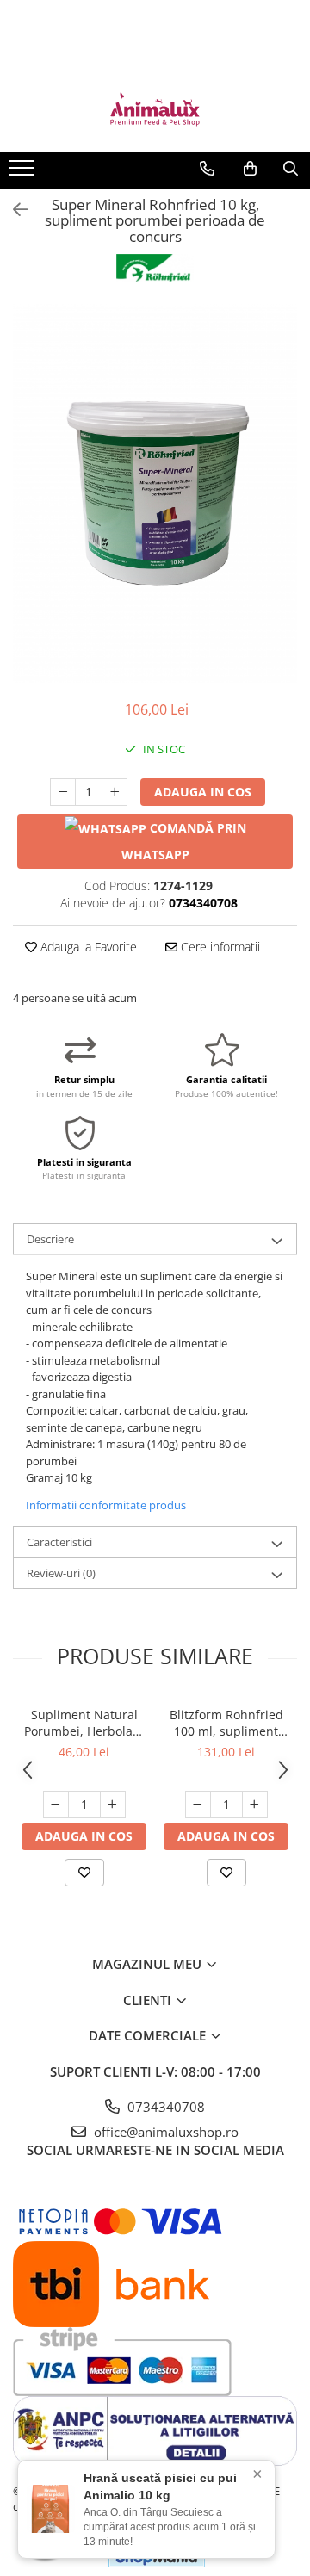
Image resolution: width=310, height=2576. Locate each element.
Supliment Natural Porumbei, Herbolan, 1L (84, 1723)
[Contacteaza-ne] (207, 169)
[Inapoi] (13, 210)
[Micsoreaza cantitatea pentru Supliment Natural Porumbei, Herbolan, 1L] (56, 1805)
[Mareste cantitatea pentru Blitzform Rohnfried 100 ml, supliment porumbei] (255, 1805)
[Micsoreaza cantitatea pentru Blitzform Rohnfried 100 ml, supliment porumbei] (198, 1805)
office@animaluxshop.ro (164, 2132)
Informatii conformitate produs (106, 1505)
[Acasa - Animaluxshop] (155, 108)
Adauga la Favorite (87, 947)
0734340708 (164, 2107)
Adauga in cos (203, 792)
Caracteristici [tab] (59, 1542)
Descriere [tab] (50, 1239)
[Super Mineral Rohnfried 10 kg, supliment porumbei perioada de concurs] (155, 493)
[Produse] (24, 173)
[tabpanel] (155, 493)
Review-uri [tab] (61, 1573)
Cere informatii (219, 947)
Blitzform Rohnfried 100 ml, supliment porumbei (226, 1723)
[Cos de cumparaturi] (250, 169)
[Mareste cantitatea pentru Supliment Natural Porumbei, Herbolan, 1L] (113, 1805)
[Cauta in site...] (291, 169)
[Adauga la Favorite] (84, 1873)
